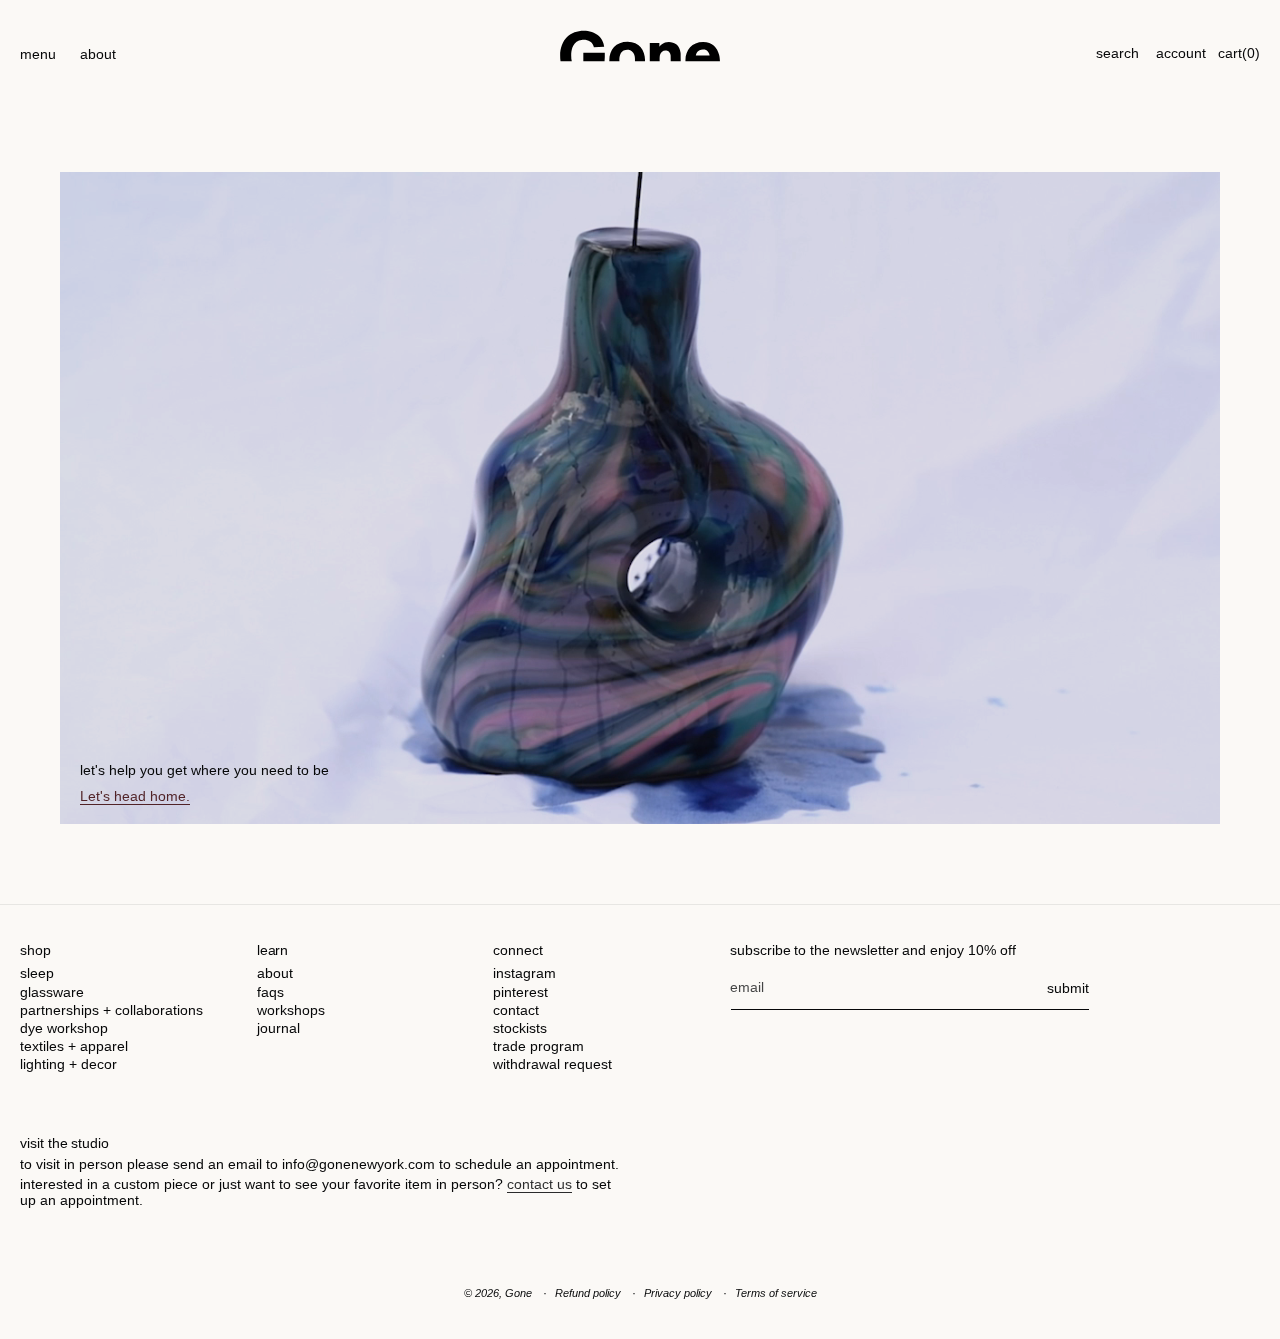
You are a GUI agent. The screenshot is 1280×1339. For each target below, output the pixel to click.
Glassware (52, 992)
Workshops (291, 1010)
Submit (1068, 988)
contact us (539, 1184)
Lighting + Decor (68, 1064)
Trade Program (538, 1046)
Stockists (520, 1028)
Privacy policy (678, 1293)
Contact (516, 1010)
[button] (38, 46)
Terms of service (776, 1293)
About (275, 973)
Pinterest (520, 992)
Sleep (37, 973)
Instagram (524, 973)
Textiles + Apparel (74, 1046)
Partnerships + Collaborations (111, 1010)
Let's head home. (135, 796)
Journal (278, 1028)
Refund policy (588, 1293)
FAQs (270, 992)
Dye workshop (64, 1028)
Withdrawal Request (552, 1064)
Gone (518, 1293)
